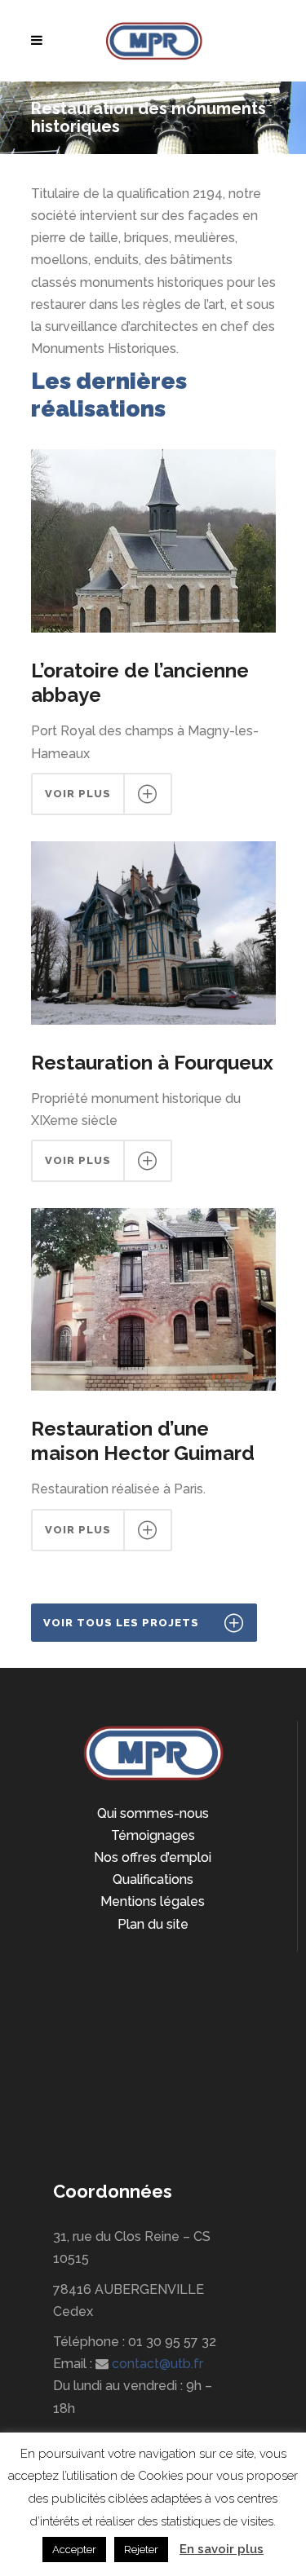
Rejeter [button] (141, 2550)
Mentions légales (153, 1901)
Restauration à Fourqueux (152, 1063)
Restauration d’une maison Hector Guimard (143, 1441)
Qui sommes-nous (153, 1813)
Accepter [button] (74, 2550)
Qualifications (153, 1879)
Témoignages (153, 1835)
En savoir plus (222, 2549)
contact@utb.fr (157, 2364)
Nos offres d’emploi (153, 1857)
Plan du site (153, 1924)
